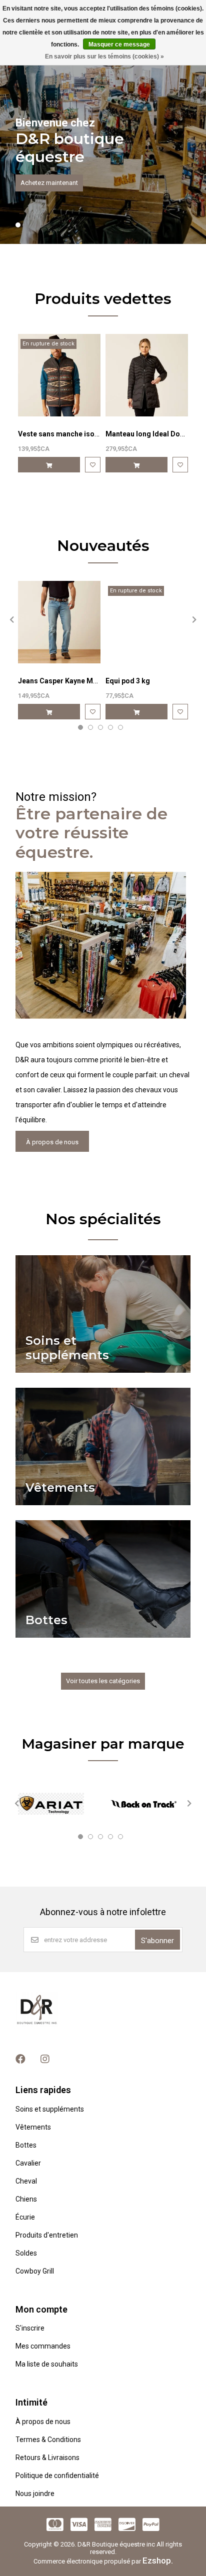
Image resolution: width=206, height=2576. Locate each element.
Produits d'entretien (47, 2235)
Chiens (26, 2199)
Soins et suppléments (50, 2109)
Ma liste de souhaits (47, 2364)
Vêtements (33, 2127)
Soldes (26, 2253)
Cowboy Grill (35, 2271)
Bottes (26, 2145)
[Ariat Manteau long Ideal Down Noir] (147, 375)
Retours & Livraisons (47, 2458)
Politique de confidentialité (57, 2476)
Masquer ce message (119, 44)
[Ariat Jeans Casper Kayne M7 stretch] (59, 622)
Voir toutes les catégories (103, 1681)
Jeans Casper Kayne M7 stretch (70, 681)
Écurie (25, 2217)
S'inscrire (30, 2328)
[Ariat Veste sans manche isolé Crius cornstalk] (59, 375)
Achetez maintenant (49, 183)
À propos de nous (52, 1142)
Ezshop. (158, 2561)
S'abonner (157, 1941)
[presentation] (10, 619)
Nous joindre (35, 2494)
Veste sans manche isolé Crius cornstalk (86, 434)
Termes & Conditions (48, 2440)
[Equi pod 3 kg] (147, 622)
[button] (18, 225)
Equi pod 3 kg (128, 681)
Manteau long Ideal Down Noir (155, 434)
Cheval (26, 2181)
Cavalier (28, 2163)
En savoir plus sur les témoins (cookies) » (104, 56)
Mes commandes (43, 2346)
